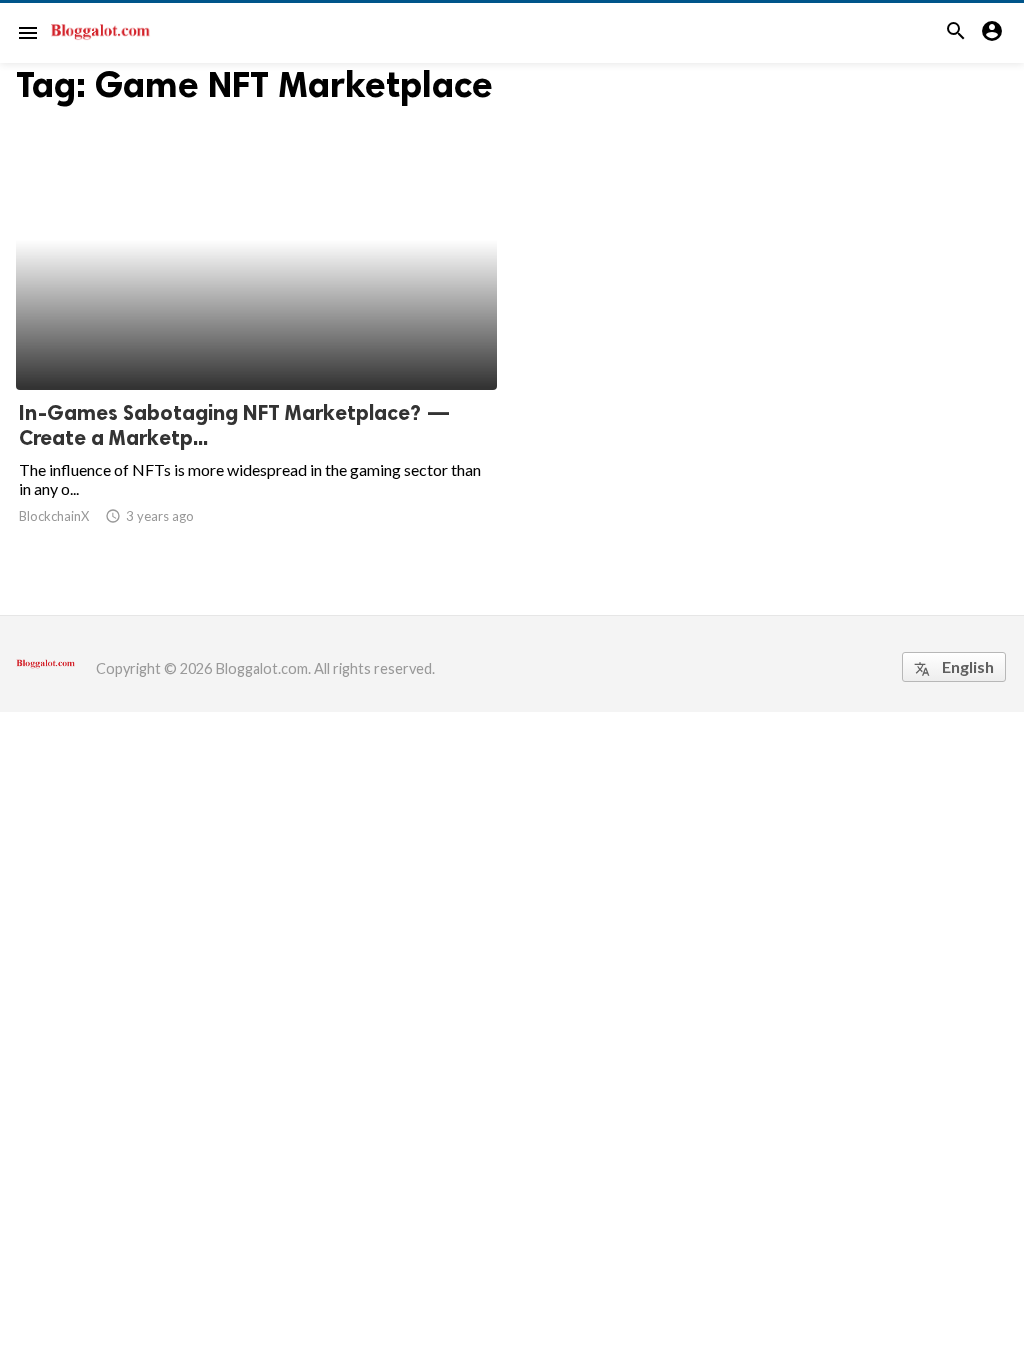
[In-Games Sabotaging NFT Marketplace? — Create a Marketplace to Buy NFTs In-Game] (256, 338)
